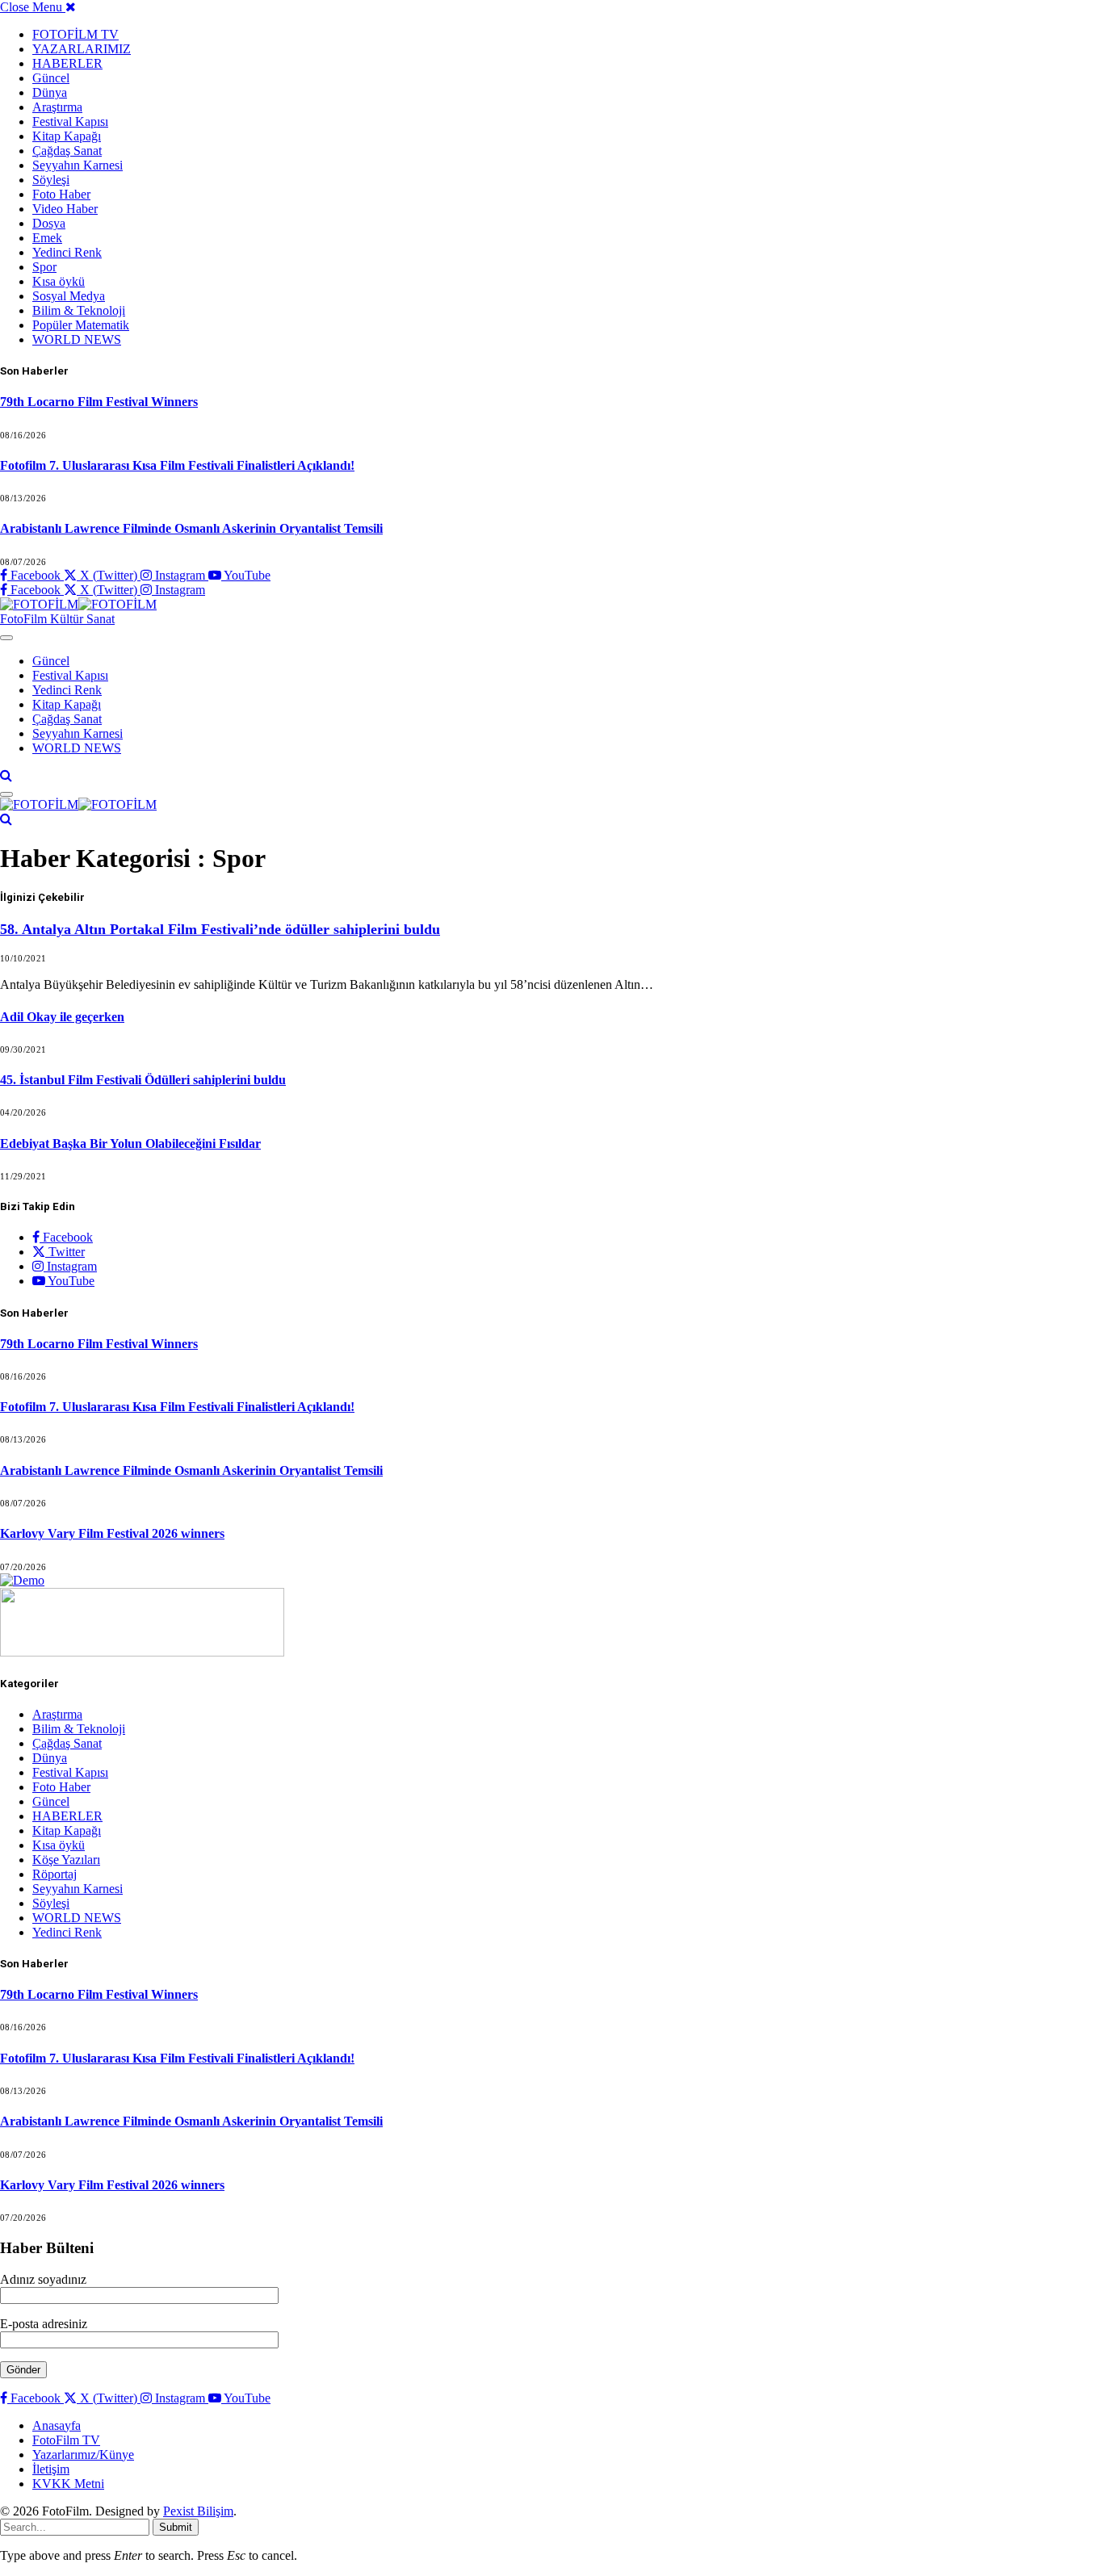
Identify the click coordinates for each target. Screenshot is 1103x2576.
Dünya (50, 92)
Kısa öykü (59, 281)
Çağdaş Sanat (67, 151)
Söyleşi (51, 180)
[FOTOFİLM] (78, 604)
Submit (176, 2527)
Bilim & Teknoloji (79, 310)
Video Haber (65, 209)
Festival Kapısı (70, 121)
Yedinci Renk (67, 252)
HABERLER (67, 63)
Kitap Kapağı (67, 136)
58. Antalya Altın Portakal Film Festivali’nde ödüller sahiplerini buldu (220, 929)
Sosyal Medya (69, 296)
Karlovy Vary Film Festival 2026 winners (112, 1533)
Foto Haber (61, 194)
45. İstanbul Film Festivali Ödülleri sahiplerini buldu (143, 1080)
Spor (44, 267)
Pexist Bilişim (198, 2511)
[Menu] (6, 638)
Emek (47, 238)
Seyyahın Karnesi (78, 165)
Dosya (49, 223)
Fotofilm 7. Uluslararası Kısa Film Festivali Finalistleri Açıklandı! (177, 465)
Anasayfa (57, 2425)
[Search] (6, 775)
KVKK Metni (68, 2484)
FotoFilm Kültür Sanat (57, 619)
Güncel (51, 78)
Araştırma (57, 107)
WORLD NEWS (77, 339)
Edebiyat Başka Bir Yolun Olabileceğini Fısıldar (130, 1143)
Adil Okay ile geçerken (62, 1017)
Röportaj (55, 1874)
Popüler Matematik (81, 325)
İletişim (51, 2469)
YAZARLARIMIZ (82, 49)
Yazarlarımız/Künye (83, 2455)
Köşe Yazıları (66, 1860)
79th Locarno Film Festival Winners (99, 402)
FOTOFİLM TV (75, 34)
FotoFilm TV (66, 2440)
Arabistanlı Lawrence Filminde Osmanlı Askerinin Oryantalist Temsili (191, 528)
